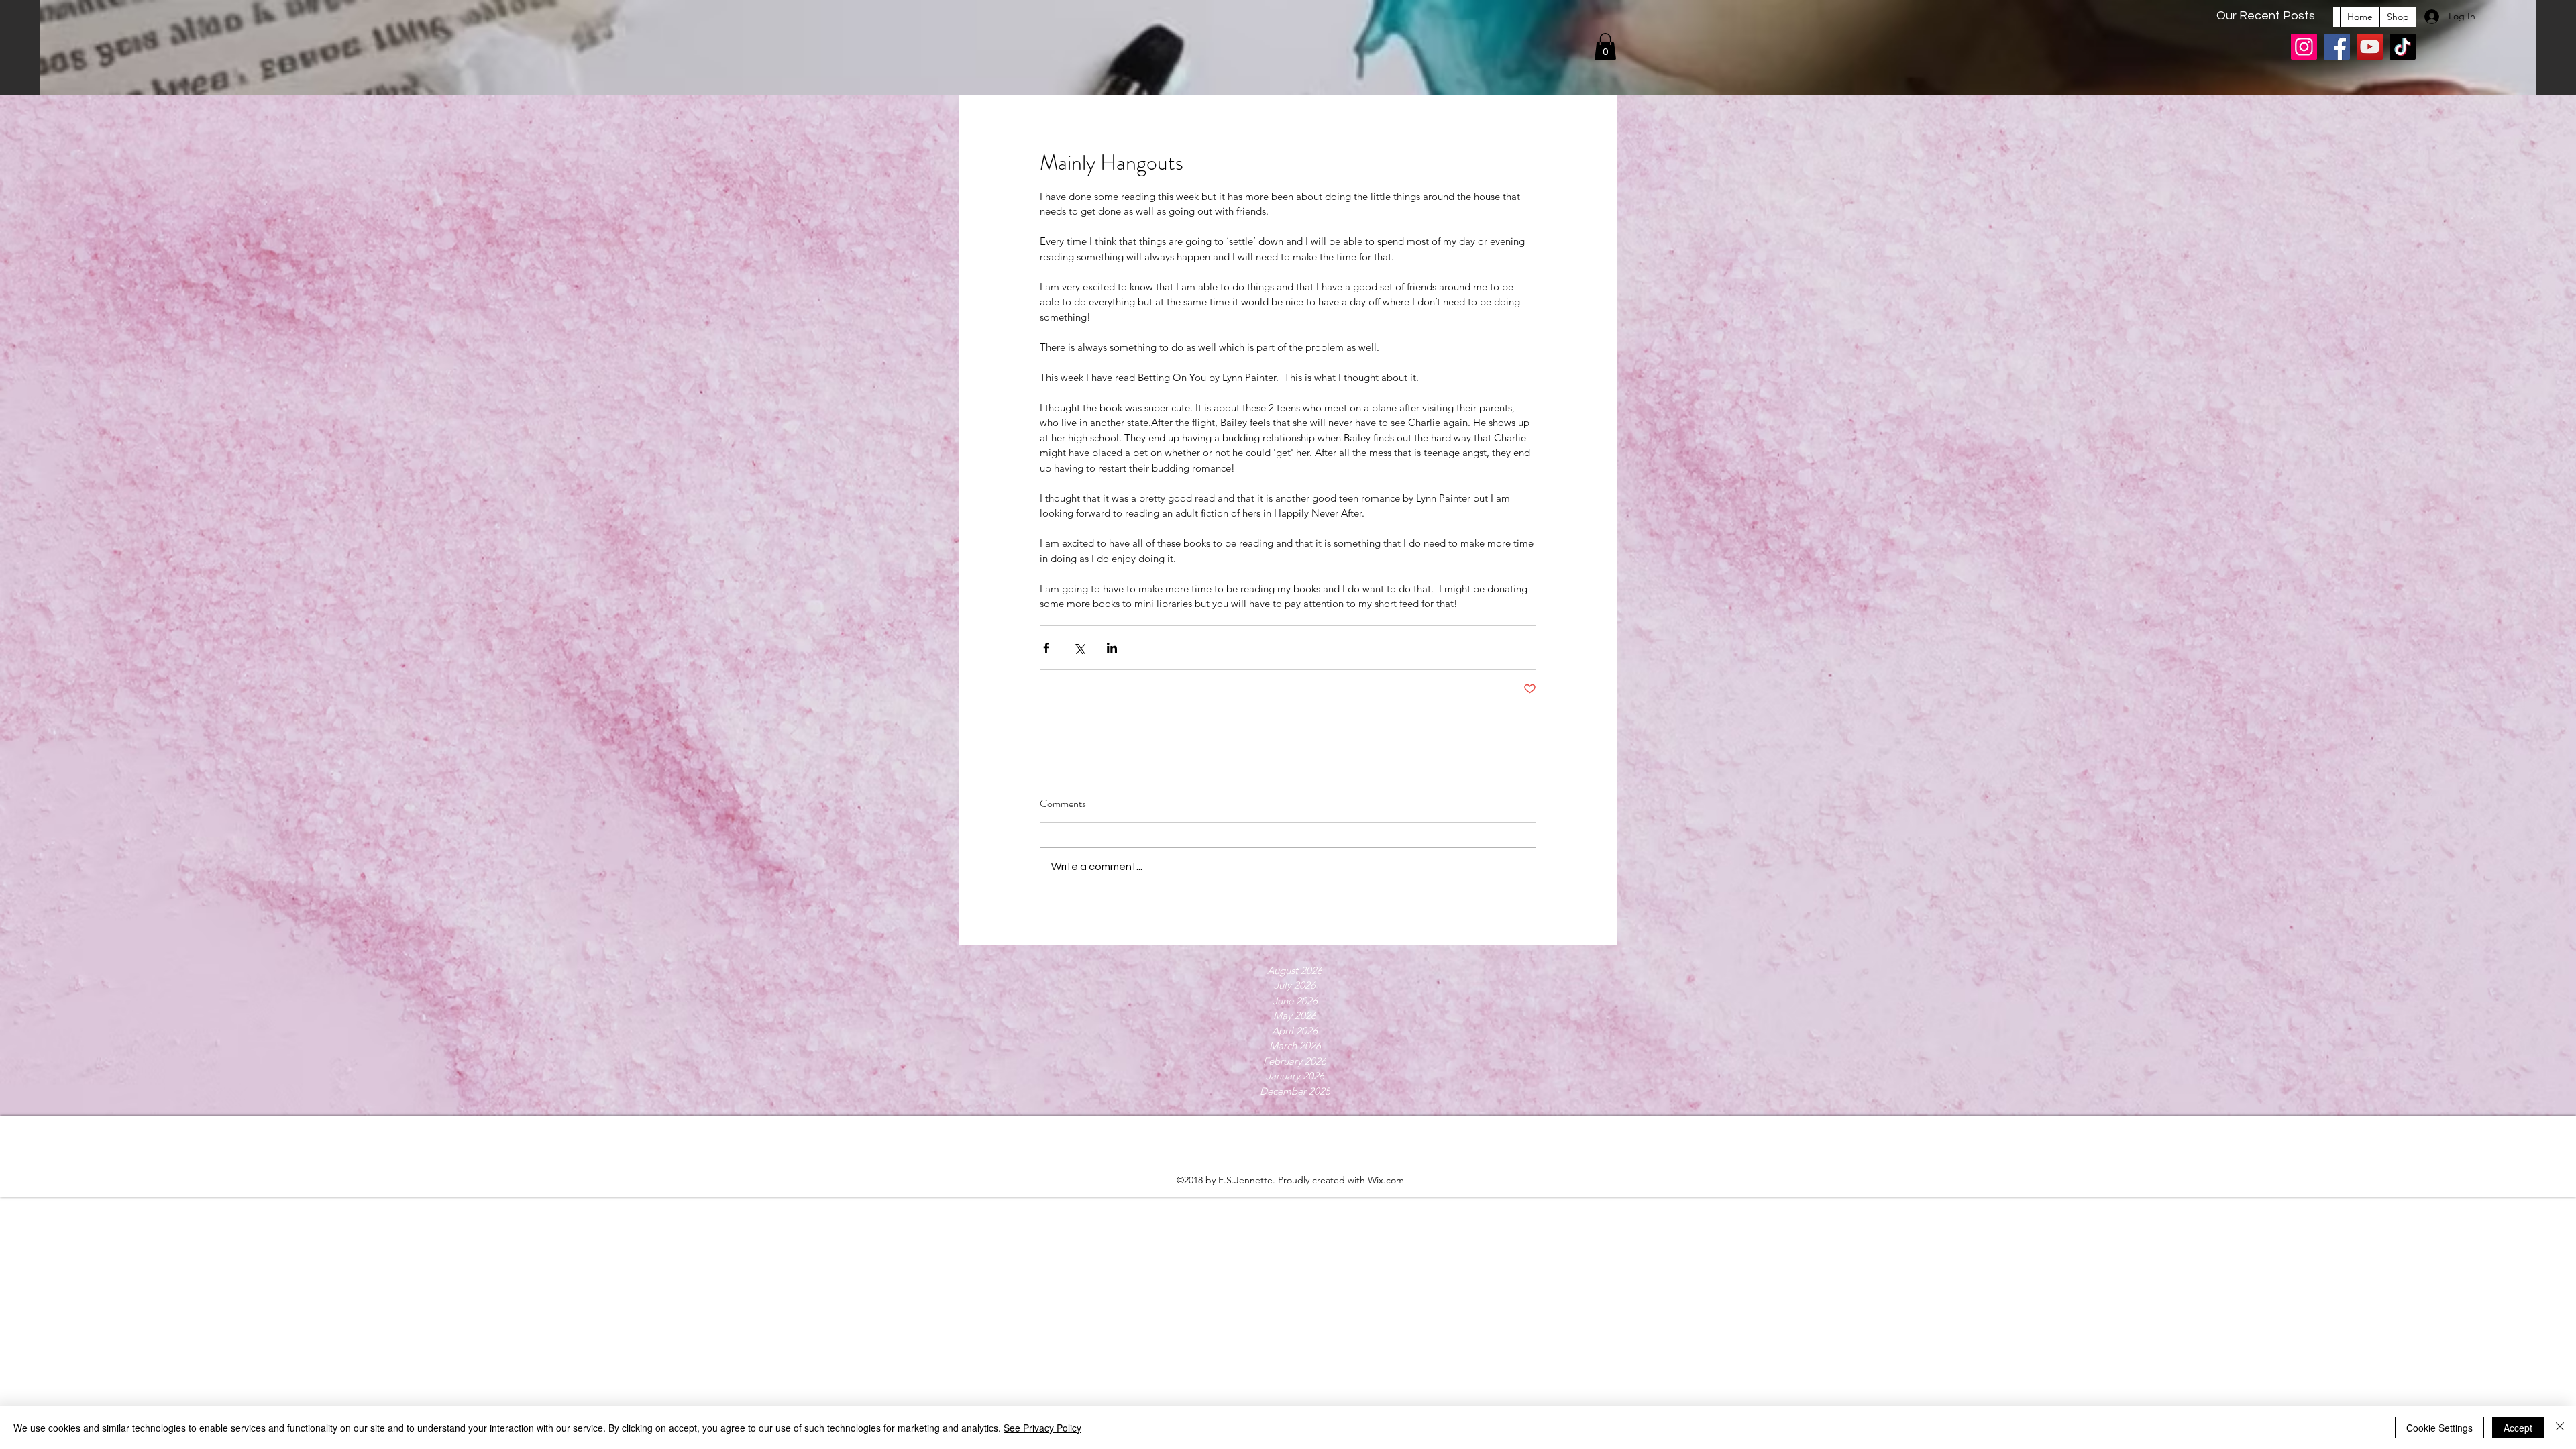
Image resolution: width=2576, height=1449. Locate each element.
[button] (1605, 47)
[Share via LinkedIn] (1112, 648)
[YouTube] (2370, 47)
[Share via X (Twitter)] (1079, 648)
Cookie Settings (2439, 1428)
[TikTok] (2403, 47)
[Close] (2560, 1428)
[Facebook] (2337, 47)
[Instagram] (2304, 47)
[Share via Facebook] (1046, 648)
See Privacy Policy (1042, 1428)
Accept (2518, 1428)
